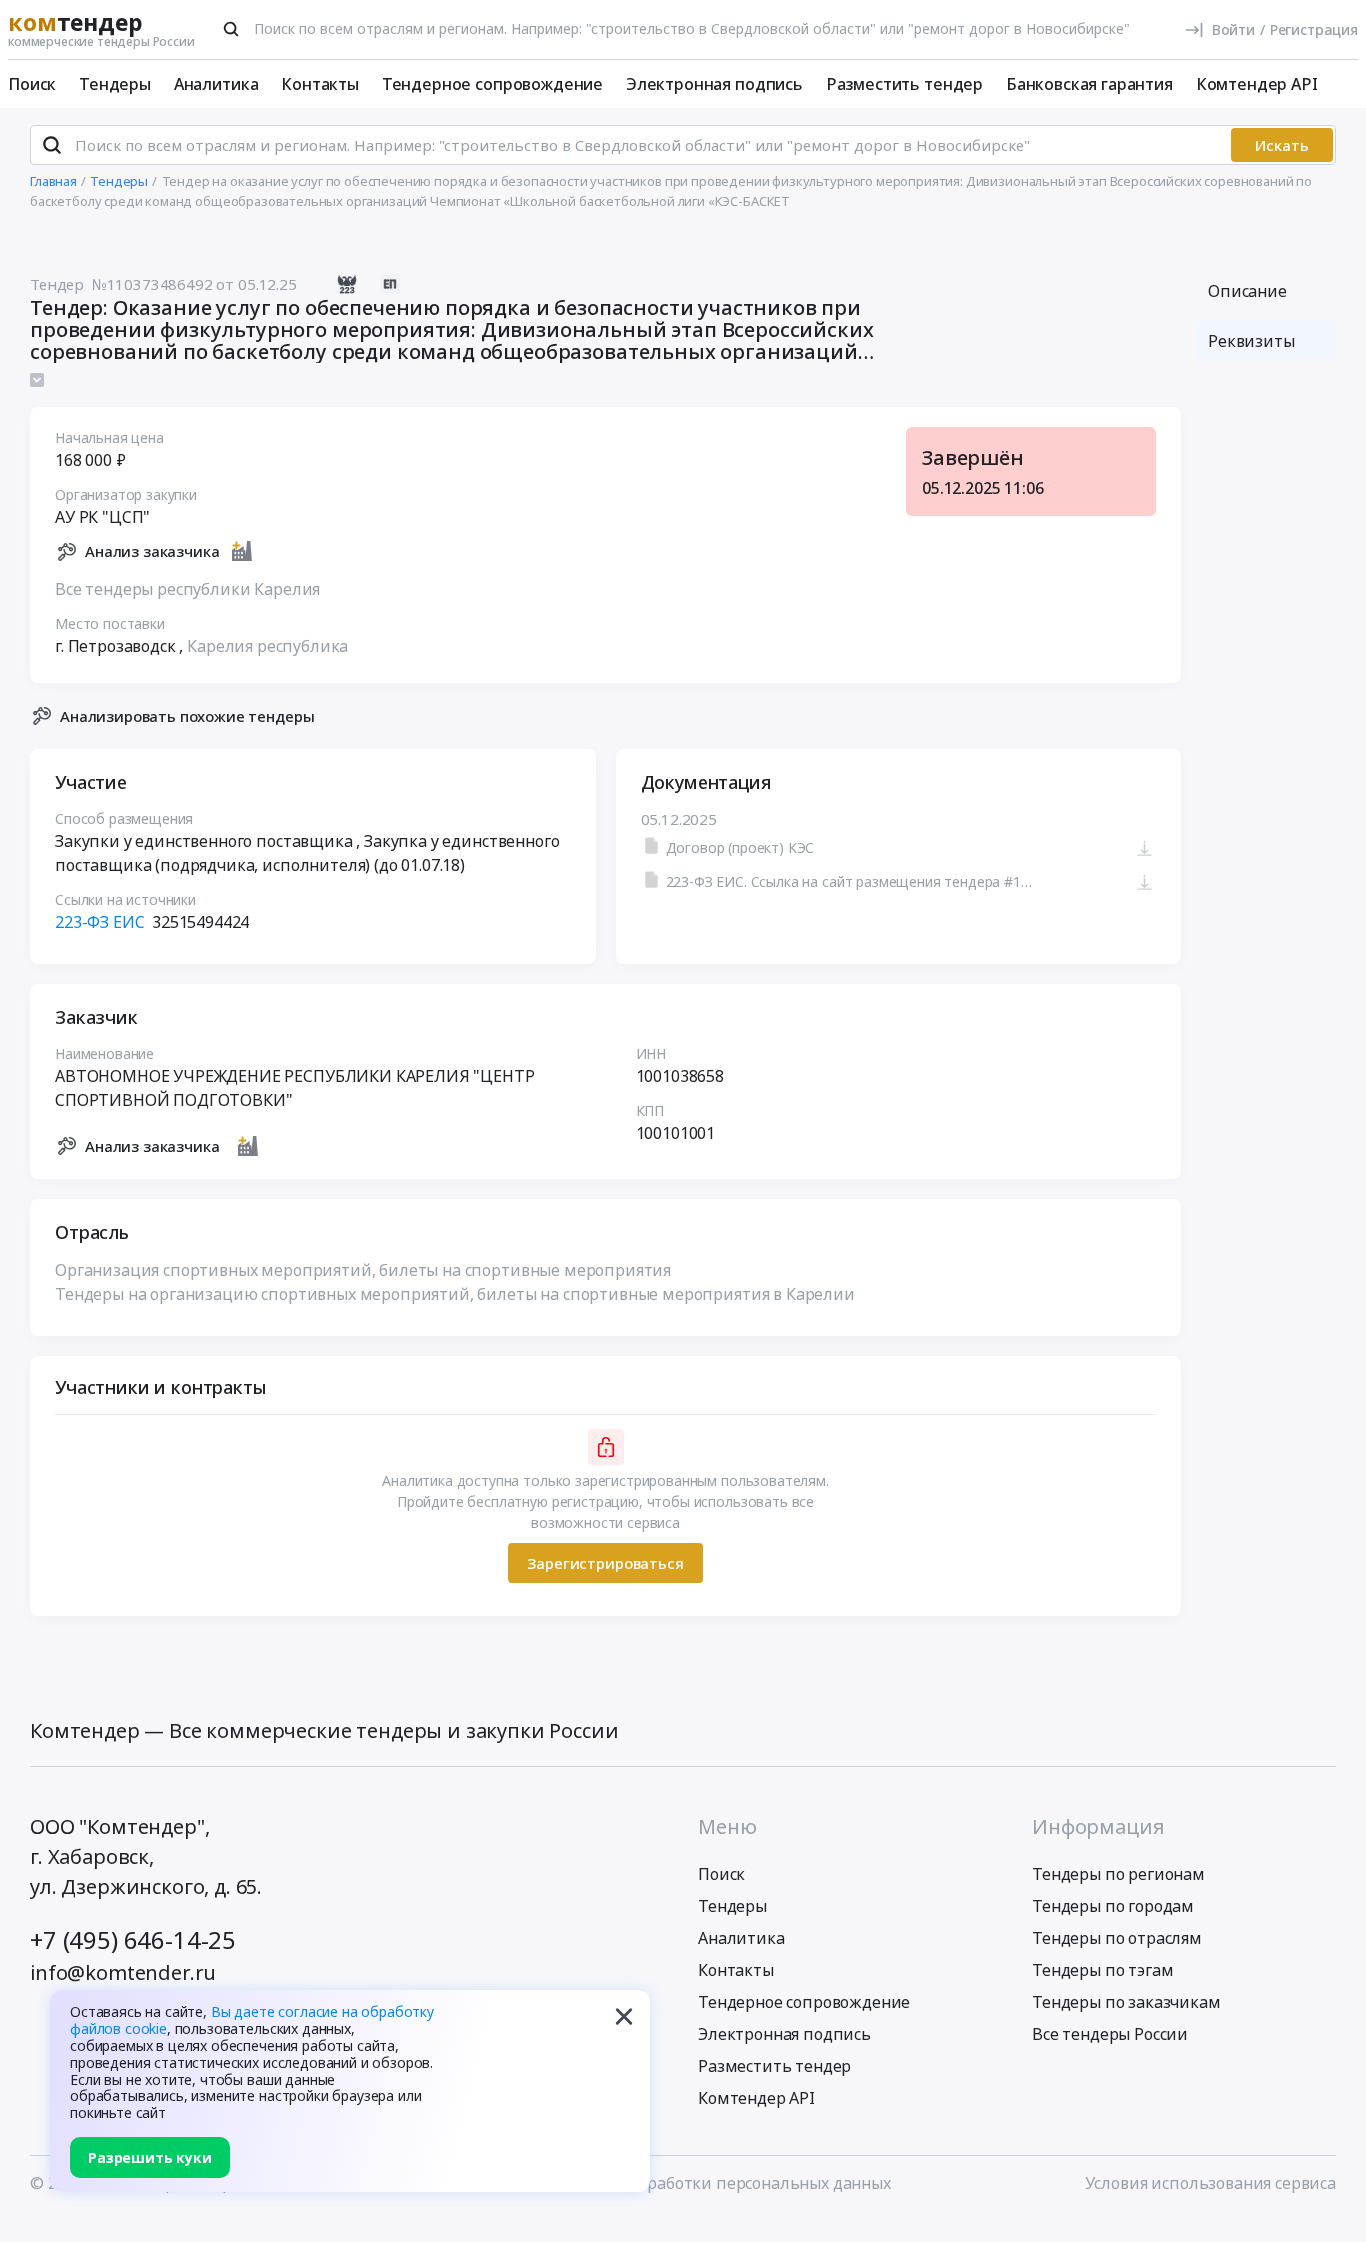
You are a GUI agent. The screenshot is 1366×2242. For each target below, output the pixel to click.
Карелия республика (267, 646)
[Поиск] (231, 29)
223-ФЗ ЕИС (99, 922)
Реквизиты (1251, 341)
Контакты (320, 84)
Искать (1282, 145)
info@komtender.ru (123, 1972)
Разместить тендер (904, 84)
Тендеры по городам (1113, 1906)
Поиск (32, 84)
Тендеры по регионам (1118, 1874)
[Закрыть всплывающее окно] (624, 2016)
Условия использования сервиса (1210, 2183)
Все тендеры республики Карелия (187, 589)
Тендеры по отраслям (1117, 1938)
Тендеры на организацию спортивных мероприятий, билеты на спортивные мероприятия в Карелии (455, 1294)
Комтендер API (1257, 84)
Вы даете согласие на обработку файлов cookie (252, 2020)
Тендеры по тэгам (1102, 1970)
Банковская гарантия (1089, 84)
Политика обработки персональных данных (719, 2183)
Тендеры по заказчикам (1126, 2002)
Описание (1247, 291)
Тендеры (115, 84)
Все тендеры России (1110, 2034)
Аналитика (216, 84)
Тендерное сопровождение (492, 84)
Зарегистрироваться (605, 1563)
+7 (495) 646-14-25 (133, 1939)
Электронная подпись (714, 84)
